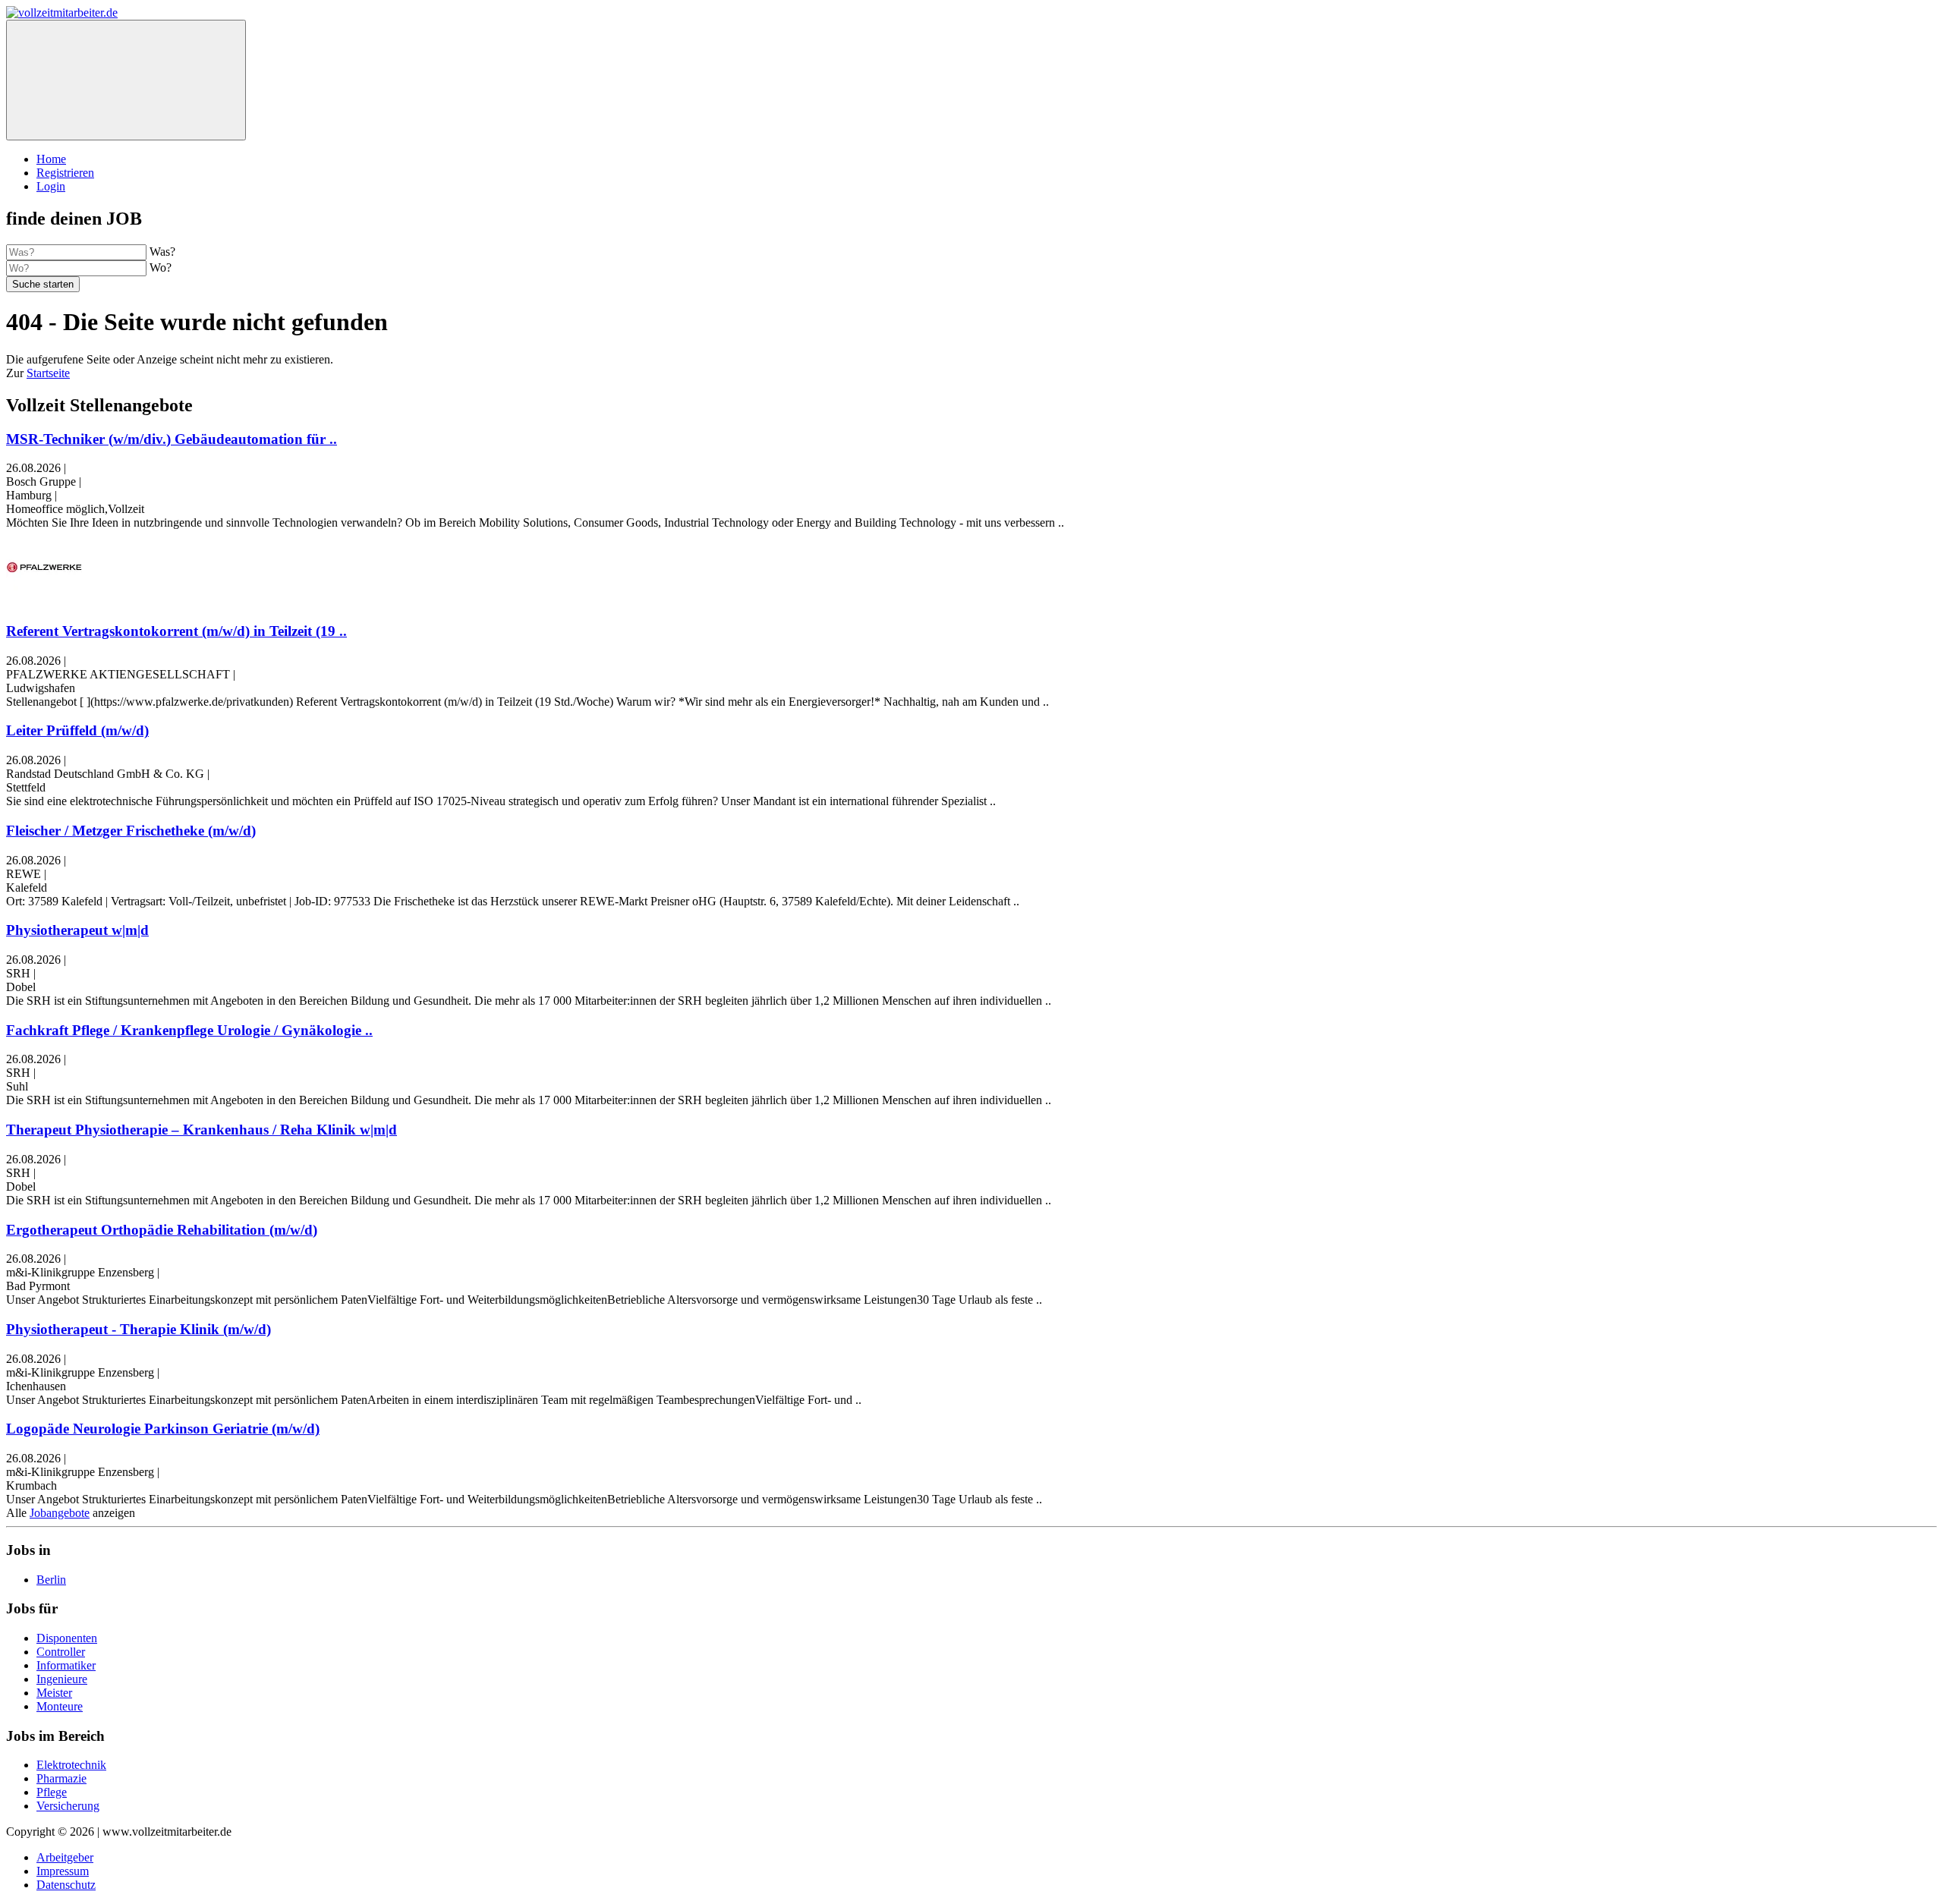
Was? (162, 252)
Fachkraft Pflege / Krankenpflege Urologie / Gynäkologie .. (189, 1030)
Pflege (52, 1792)
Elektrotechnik (71, 1765)
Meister (54, 1693)
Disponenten (67, 1638)
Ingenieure (62, 1679)
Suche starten (43, 284)
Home (51, 159)
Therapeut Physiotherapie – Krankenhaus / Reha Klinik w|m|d (202, 1130)
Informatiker (66, 1665)
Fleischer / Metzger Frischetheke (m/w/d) (131, 831)
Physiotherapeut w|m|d (77, 930)
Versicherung (68, 1806)
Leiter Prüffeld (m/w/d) (77, 730)
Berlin (51, 1580)
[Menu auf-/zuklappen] (126, 80)
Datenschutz (66, 1885)
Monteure (60, 1706)
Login (51, 186)
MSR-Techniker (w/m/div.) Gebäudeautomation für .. (172, 439)
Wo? (161, 268)
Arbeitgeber (65, 1857)
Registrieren (65, 173)
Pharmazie (61, 1778)
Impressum (63, 1871)
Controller (61, 1652)
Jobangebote (60, 1513)
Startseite (48, 373)
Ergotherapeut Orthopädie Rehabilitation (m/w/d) (162, 1230)
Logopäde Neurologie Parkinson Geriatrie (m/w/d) (163, 1429)
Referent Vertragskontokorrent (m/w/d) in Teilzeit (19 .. (176, 631)
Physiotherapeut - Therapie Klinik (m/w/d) (139, 1329)
